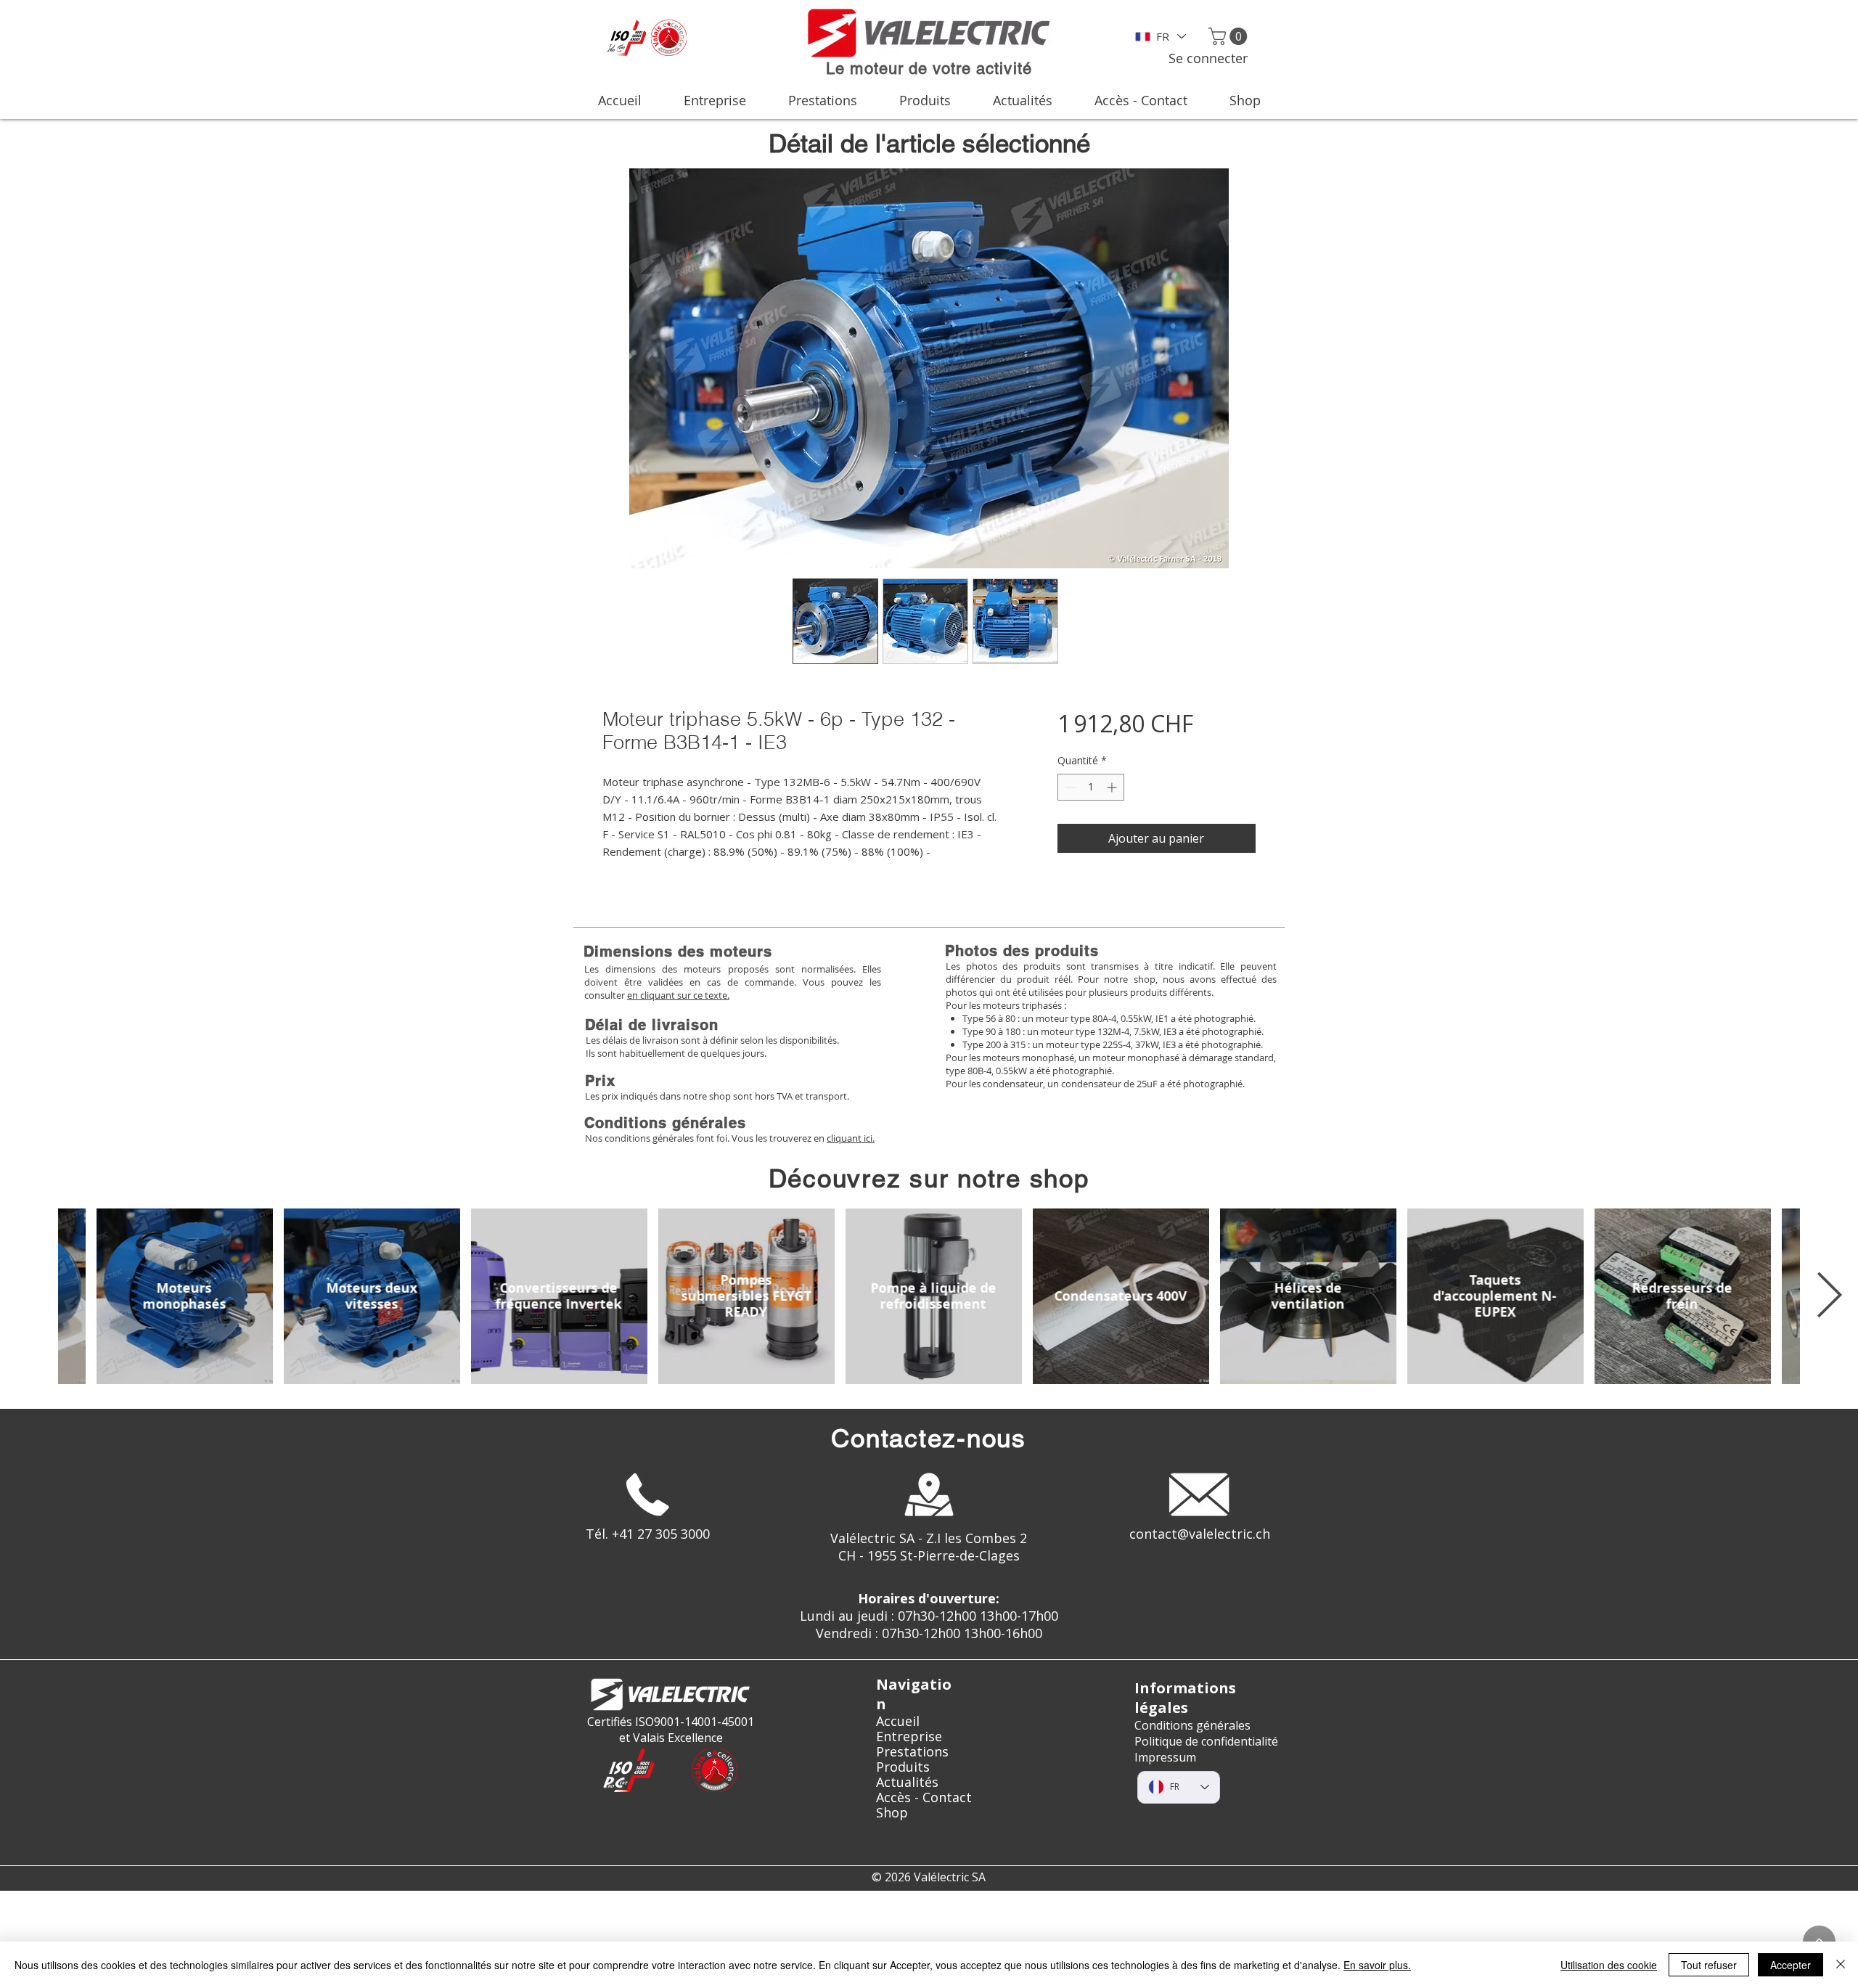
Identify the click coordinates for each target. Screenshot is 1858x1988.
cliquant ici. (851, 1138)
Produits (903, 1767)
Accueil (898, 1721)
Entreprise (909, 1737)
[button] (1230, 36)
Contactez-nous (929, 1438)
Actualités (907, 1782)
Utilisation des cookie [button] (1609, 1965)
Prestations (912, 1752)
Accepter (1791, 1965)
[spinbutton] (1091, 787)
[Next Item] (1829, 1296)
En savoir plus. (1377, 1965)
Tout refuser (1709, 1965)
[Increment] (1113, 787)
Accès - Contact (924, 1797)
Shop (892, 1813)
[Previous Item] (29, 1296)
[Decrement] (1069, 787)
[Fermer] (1841, 1965)
